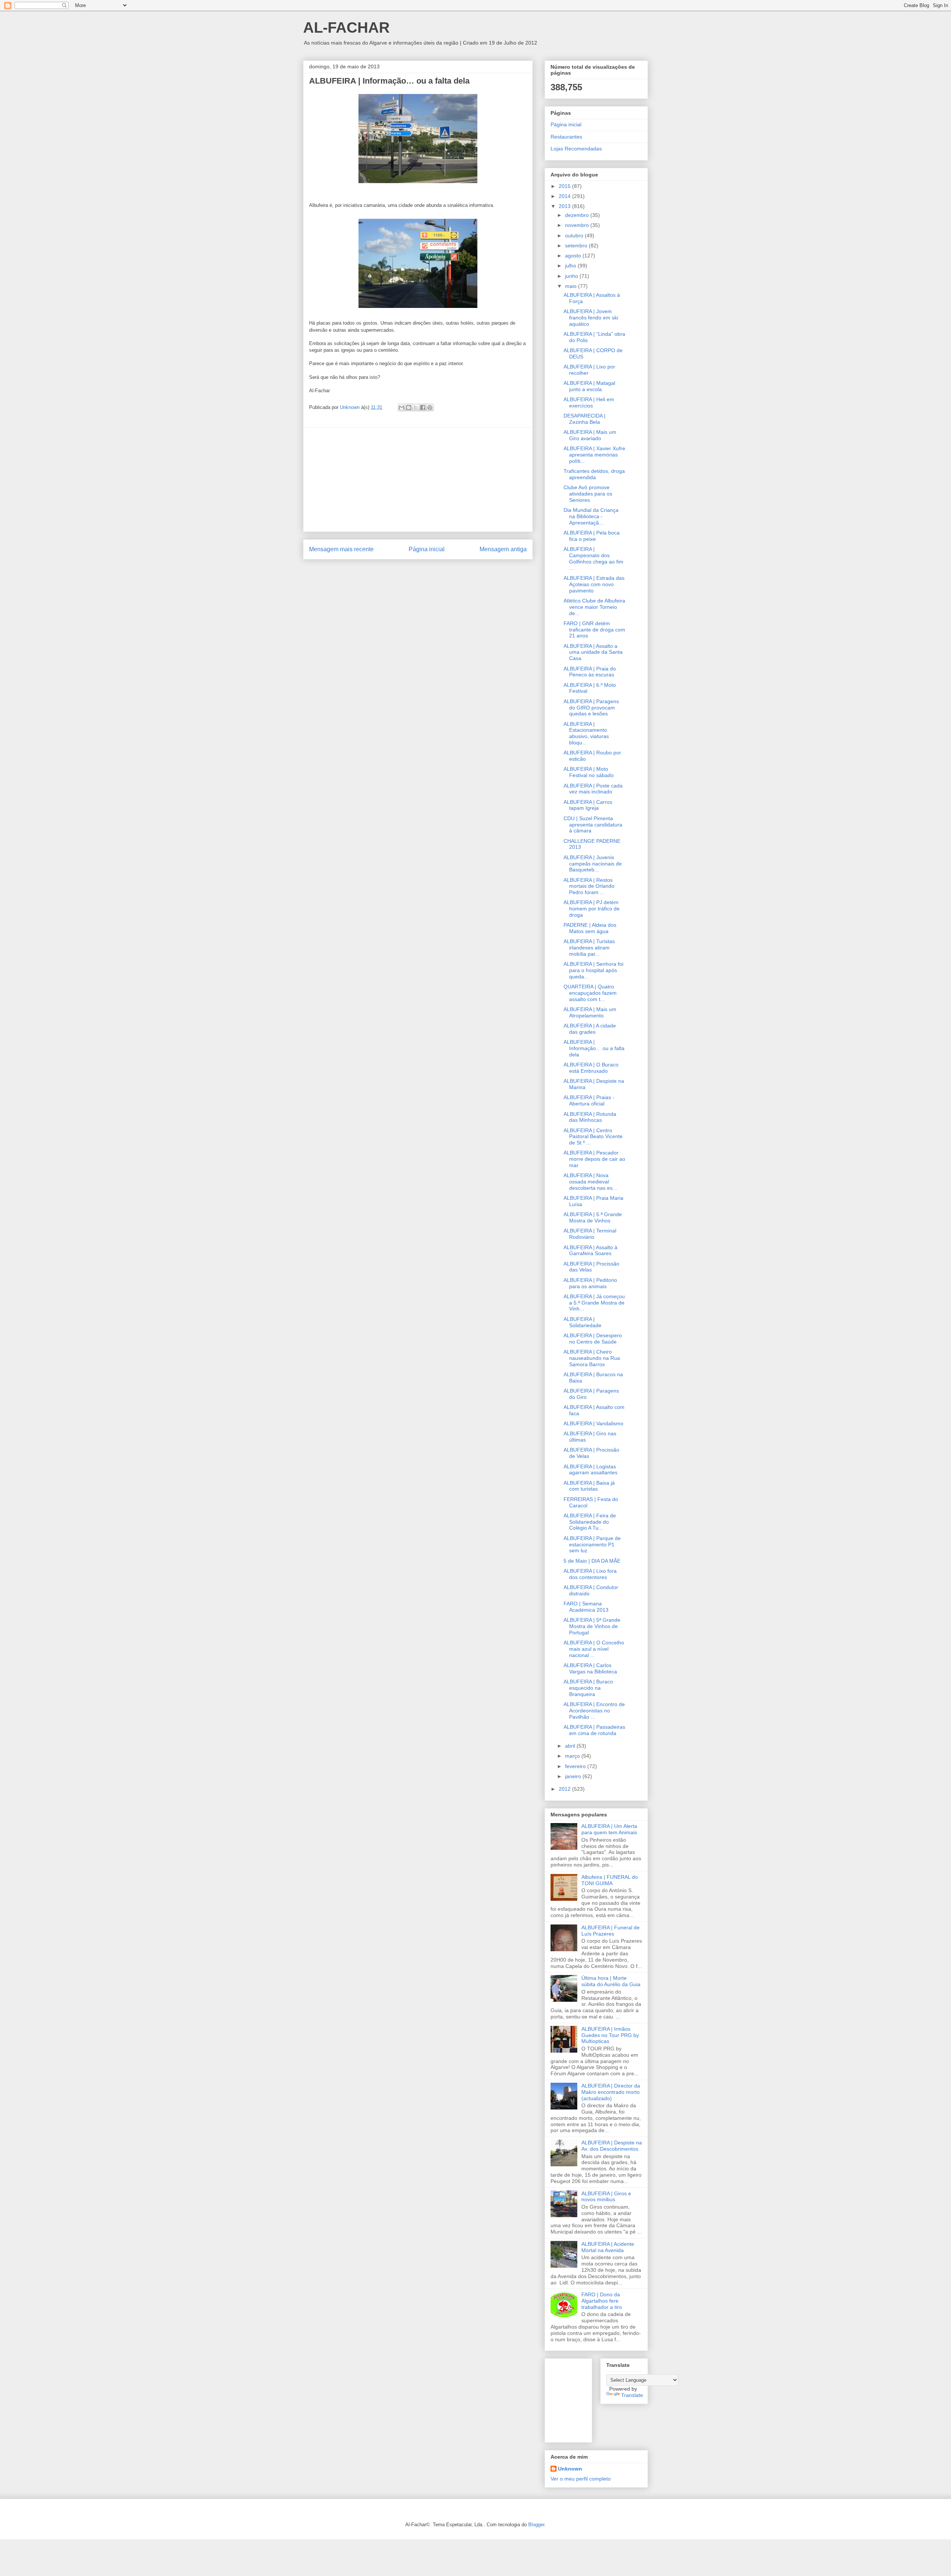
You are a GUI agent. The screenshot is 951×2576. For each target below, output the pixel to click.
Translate (632, 2395)
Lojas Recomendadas (576, 149)
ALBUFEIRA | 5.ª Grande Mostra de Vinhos (593, 1217)
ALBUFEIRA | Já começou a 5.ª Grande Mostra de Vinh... (594, 1303)
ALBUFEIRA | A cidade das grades (590, 1029)
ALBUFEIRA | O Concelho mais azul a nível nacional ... (594, 1649)
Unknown (570, 2469)
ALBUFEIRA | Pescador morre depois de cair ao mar (594, 1159)
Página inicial (427, 549)
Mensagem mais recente (341, 549)
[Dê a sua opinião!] (409, 407)
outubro (575, 235)
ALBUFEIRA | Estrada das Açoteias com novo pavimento (594, 584)
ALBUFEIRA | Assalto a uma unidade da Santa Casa (593, 652)
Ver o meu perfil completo (581, 2479)
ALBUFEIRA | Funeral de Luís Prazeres (611, 1931)
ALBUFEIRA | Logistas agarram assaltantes (590, 1470)
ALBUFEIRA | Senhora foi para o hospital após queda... (593, 970)
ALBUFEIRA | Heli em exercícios (589, 402)
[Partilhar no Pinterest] (430, 407)
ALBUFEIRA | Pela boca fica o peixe (592, 536)
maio (572, 286)
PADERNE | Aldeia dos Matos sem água (590, 928)
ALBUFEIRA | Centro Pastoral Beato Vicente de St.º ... (593, 1137)
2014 (565, 196)
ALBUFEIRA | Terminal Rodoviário (590, 1234)
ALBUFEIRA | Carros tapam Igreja (588, 805)
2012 (565, 1789)
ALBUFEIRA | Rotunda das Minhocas (590, 1117)
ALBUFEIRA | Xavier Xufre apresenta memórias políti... (594, 455)
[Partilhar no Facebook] (423, 407)
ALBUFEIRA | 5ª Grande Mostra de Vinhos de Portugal (592, 1626)
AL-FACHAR (346, 27)
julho (571, 266)
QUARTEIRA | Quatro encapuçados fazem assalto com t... (590, 993)
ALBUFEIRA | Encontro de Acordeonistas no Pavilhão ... (594, 1711)
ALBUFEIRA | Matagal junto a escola (589, 386)
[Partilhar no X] (416, 407)
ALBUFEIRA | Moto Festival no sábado (589, 772)
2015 (565, 186)
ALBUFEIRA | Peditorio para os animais (590, 1283)
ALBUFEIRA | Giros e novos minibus (606, 2197)
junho (572, 276)
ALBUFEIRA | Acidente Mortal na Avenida (608, 2247)
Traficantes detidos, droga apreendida (594, 474)
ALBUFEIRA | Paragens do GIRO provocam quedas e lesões (591, 708)
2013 (565, 206)
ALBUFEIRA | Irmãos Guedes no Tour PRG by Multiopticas (610, 2035)
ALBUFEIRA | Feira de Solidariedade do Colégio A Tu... (590, 1522)
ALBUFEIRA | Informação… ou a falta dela (594, 1048)
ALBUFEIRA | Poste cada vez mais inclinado (593, 789)
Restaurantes (566, 137)
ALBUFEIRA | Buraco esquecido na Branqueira (588, 1688)
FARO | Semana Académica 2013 (586, 1607)
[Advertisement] (418, 480)
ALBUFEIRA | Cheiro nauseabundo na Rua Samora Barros (592, 1358)
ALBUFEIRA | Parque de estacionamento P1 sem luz (592, 1544)
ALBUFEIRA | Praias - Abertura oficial (589, 1100)
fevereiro (576, 1766)
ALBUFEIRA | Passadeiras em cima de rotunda (594, 1730)
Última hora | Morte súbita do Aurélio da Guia (611, 1981)
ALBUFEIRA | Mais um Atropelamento (590, 1012)
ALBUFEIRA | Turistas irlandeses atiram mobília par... (589, 948)
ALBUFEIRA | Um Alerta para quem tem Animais (609, 1829)
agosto (574, 256)
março (573, 1756)
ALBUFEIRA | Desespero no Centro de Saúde (593, 1339)
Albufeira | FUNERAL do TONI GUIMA (610, 1880)
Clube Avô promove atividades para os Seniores (588, 494)
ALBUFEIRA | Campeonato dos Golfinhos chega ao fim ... (593, 558)
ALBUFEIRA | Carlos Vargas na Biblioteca (590, 1668)
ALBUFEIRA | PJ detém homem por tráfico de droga (592, 909)
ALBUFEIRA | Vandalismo (593, 1423)
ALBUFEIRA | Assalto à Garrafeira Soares (590, 1250)
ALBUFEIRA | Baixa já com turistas (589, 1486)
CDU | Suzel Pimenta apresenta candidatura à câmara (593, 825)
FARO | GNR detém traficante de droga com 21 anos (594, 630)
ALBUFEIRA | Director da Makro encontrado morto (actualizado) (611, 2092)
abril (571, 1746)
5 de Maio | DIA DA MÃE (592, 1561)
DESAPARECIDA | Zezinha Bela (585, 419)
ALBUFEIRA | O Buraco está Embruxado (591, 1068)
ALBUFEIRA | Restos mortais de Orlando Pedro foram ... (589, 886)
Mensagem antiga (503, 549)
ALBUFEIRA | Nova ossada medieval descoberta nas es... (590, 1182)
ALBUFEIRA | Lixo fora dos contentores (590, 1574)
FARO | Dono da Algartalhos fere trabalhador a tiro (602, 2301)
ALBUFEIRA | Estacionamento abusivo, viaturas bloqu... (586, 733)
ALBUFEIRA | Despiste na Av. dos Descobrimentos (612, 2146)
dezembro (578, 215)
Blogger (536, 2525)
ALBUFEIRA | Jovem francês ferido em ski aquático (591, 318)
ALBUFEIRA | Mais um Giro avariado (590, 435)
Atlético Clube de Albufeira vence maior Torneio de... (594, 607)
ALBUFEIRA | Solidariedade (582, 1322)
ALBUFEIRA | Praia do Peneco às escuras (590, 672)
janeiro (574, 1776)
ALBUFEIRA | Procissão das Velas (591, 1267)
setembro (577, 246)
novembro (578, 225)
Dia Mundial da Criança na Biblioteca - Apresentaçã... (591, 516)
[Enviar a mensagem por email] (402, 407)
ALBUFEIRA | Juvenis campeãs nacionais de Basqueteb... (593, 864)
